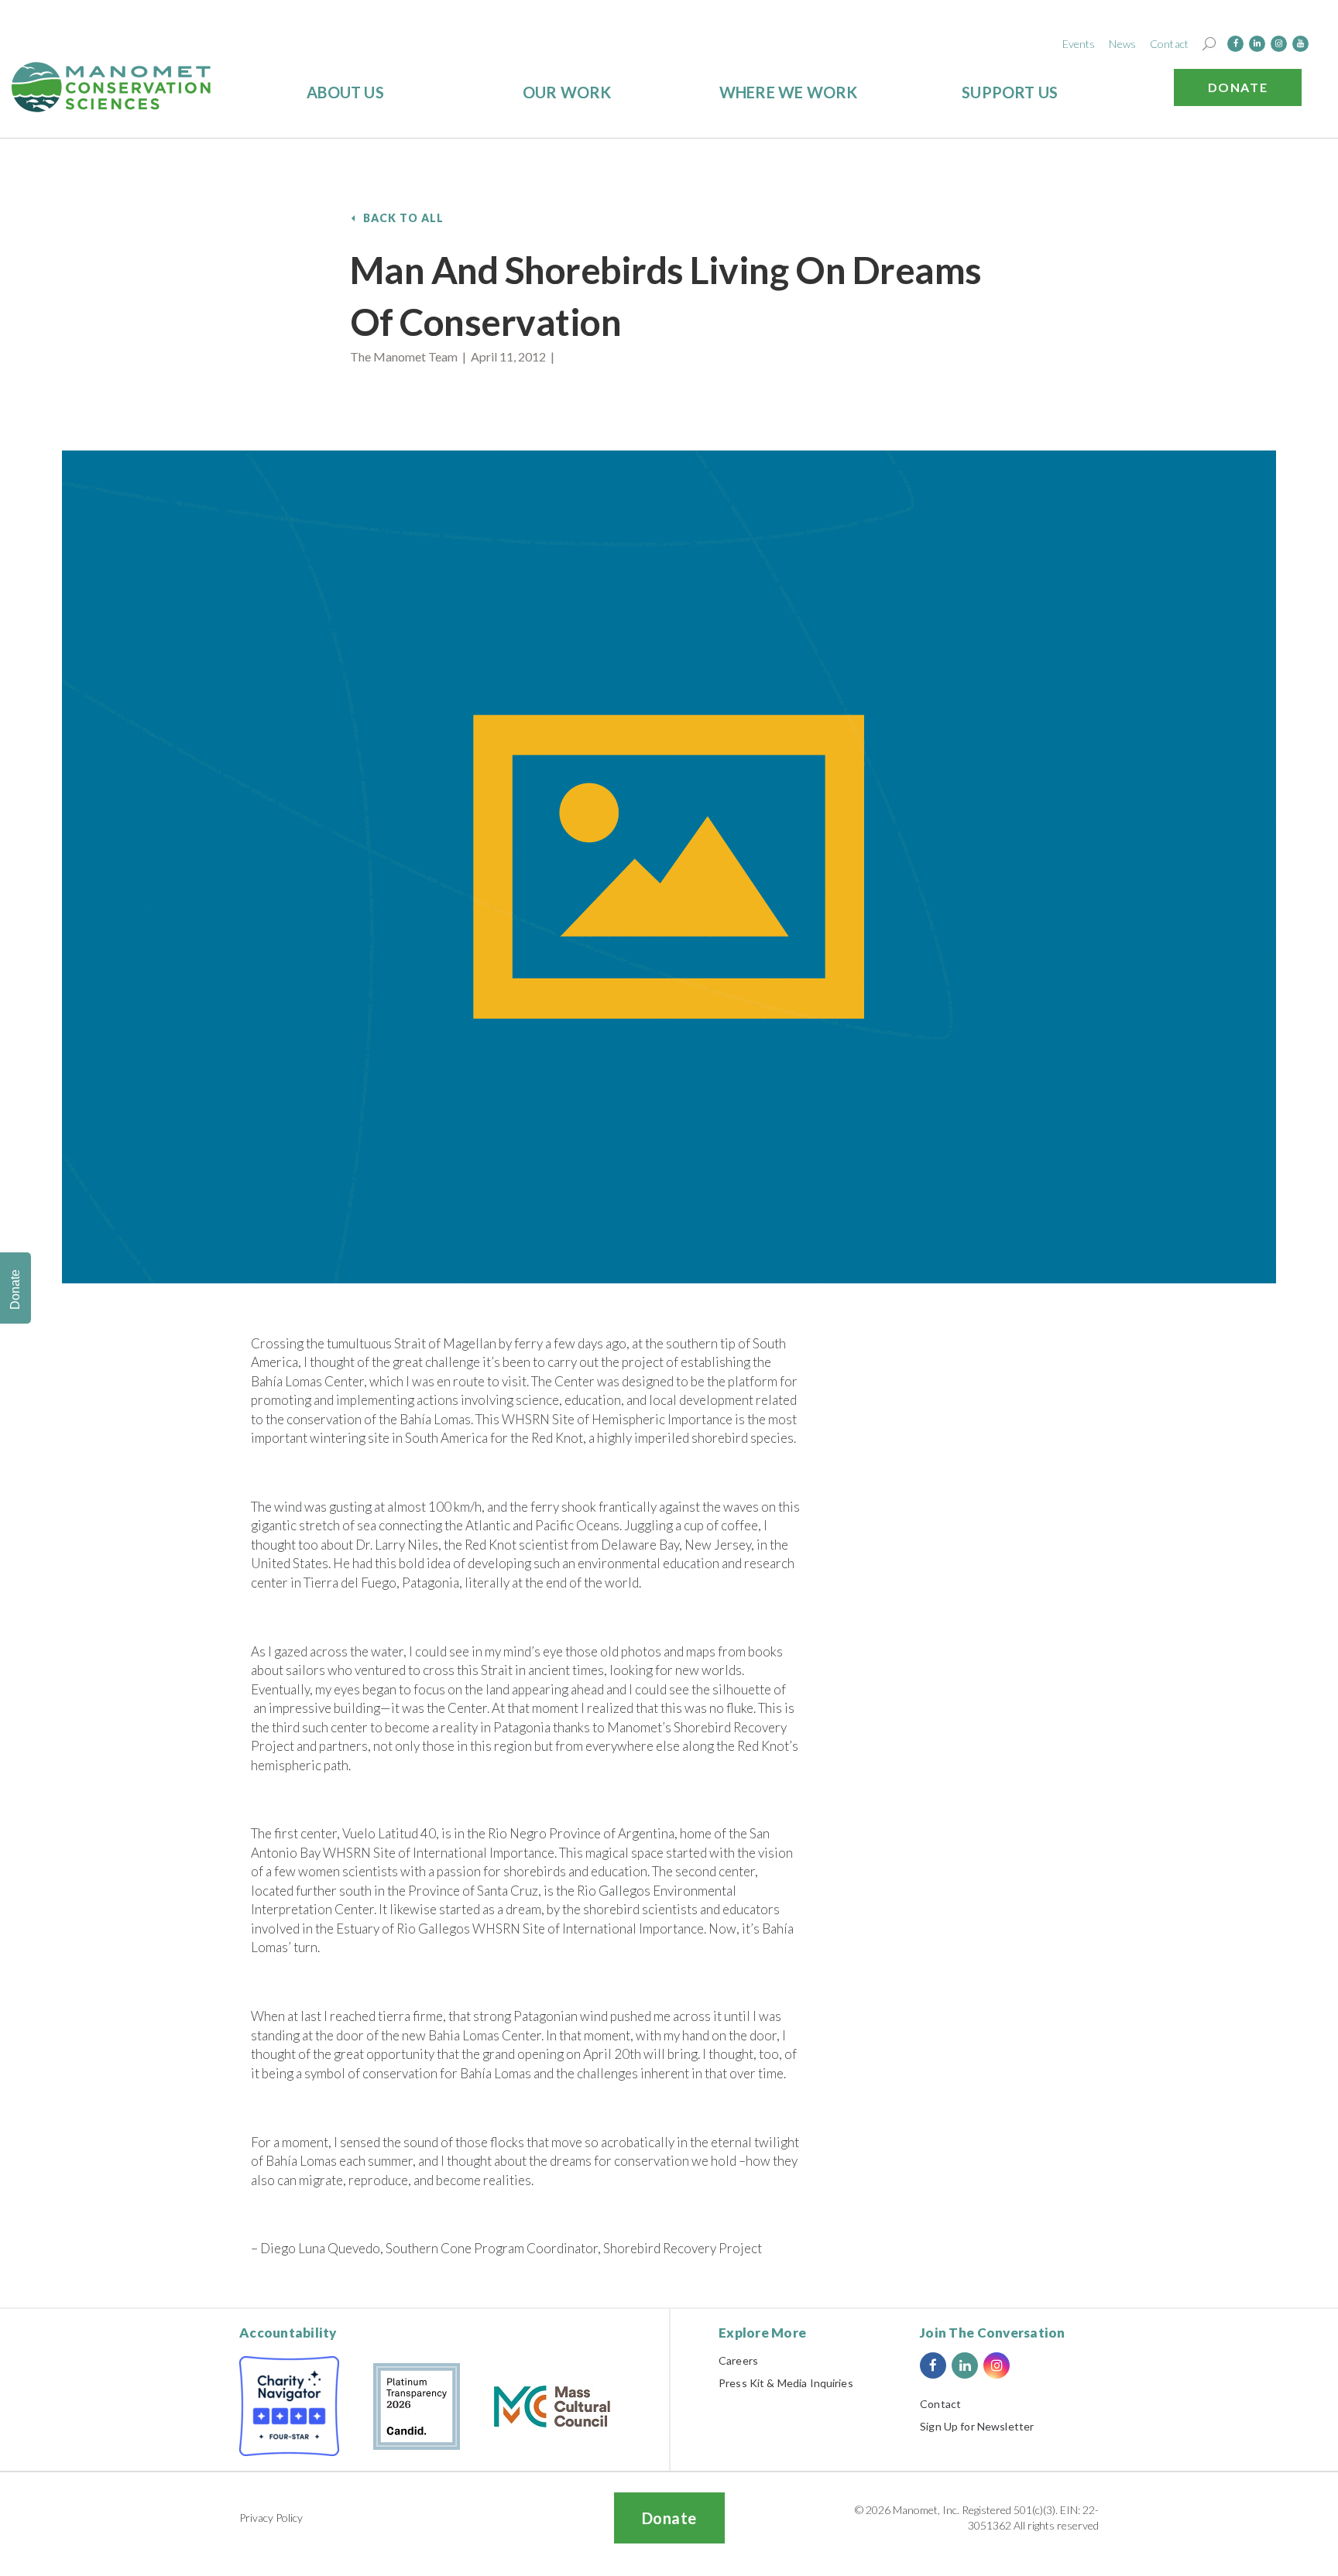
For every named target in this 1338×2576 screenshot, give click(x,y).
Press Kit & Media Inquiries (786, 2383)
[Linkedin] (1257, 44)
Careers (738, 2360)
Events (1079, 44)
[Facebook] (1235, 44)
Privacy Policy (271, 2518)
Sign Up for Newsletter (977, 2426)
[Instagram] (1279, 44)
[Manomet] (111, 87)
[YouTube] (1300, 44)
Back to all (404, 218)
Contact (1169, 44)
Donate (1238, 87)
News (1122, 44)
